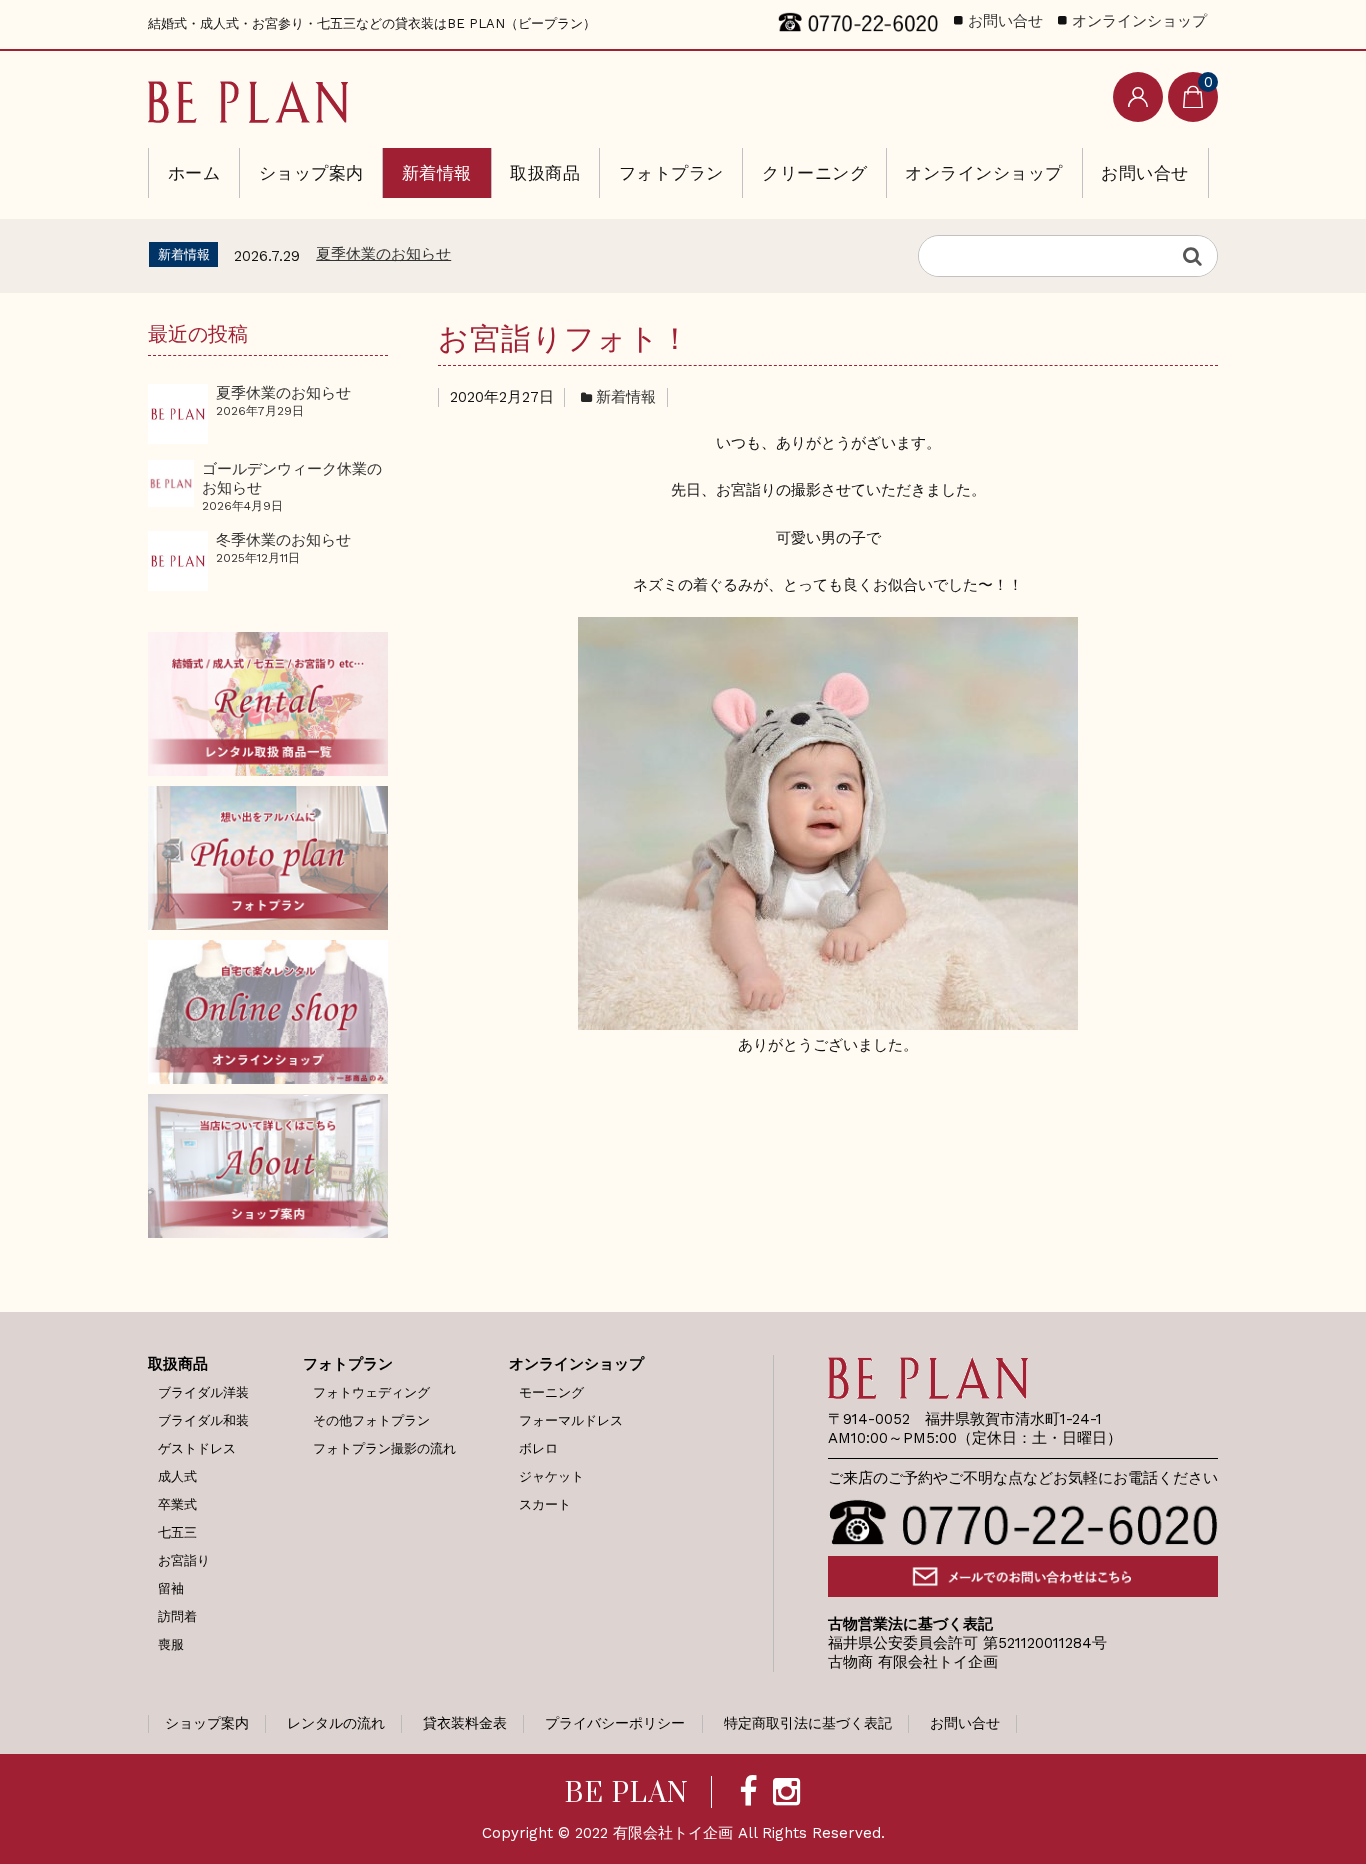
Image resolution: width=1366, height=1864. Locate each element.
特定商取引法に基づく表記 (808, 1723)
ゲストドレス (197, 1448)
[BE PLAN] (248, 97)
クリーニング (814, 173)
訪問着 (177, 1616)
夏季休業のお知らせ (383, 254)
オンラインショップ (984, 173)
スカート (545, 1504)
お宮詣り (184, 1560)
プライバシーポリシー (615, 1723)
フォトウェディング (371, 1392)
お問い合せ (1145, 173)
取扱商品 (545, 173)
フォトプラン (671, 173)
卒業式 (177, 1504)
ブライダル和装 (203, 1420)
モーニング (551, 1392)
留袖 (171, 1588)
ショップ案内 (311, 173)
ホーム (194, 173)
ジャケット (551, 1476)
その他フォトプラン (371, 1420)
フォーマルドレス (571, 1420)
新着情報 (437, 173)
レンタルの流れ (336, 1723)
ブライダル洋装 (203, 1392)
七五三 (177, 1532)
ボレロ (538, 1448)
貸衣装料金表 (465, 1723)
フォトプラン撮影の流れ (384, 1448)
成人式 (177, 1476)
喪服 (171, 1644)
